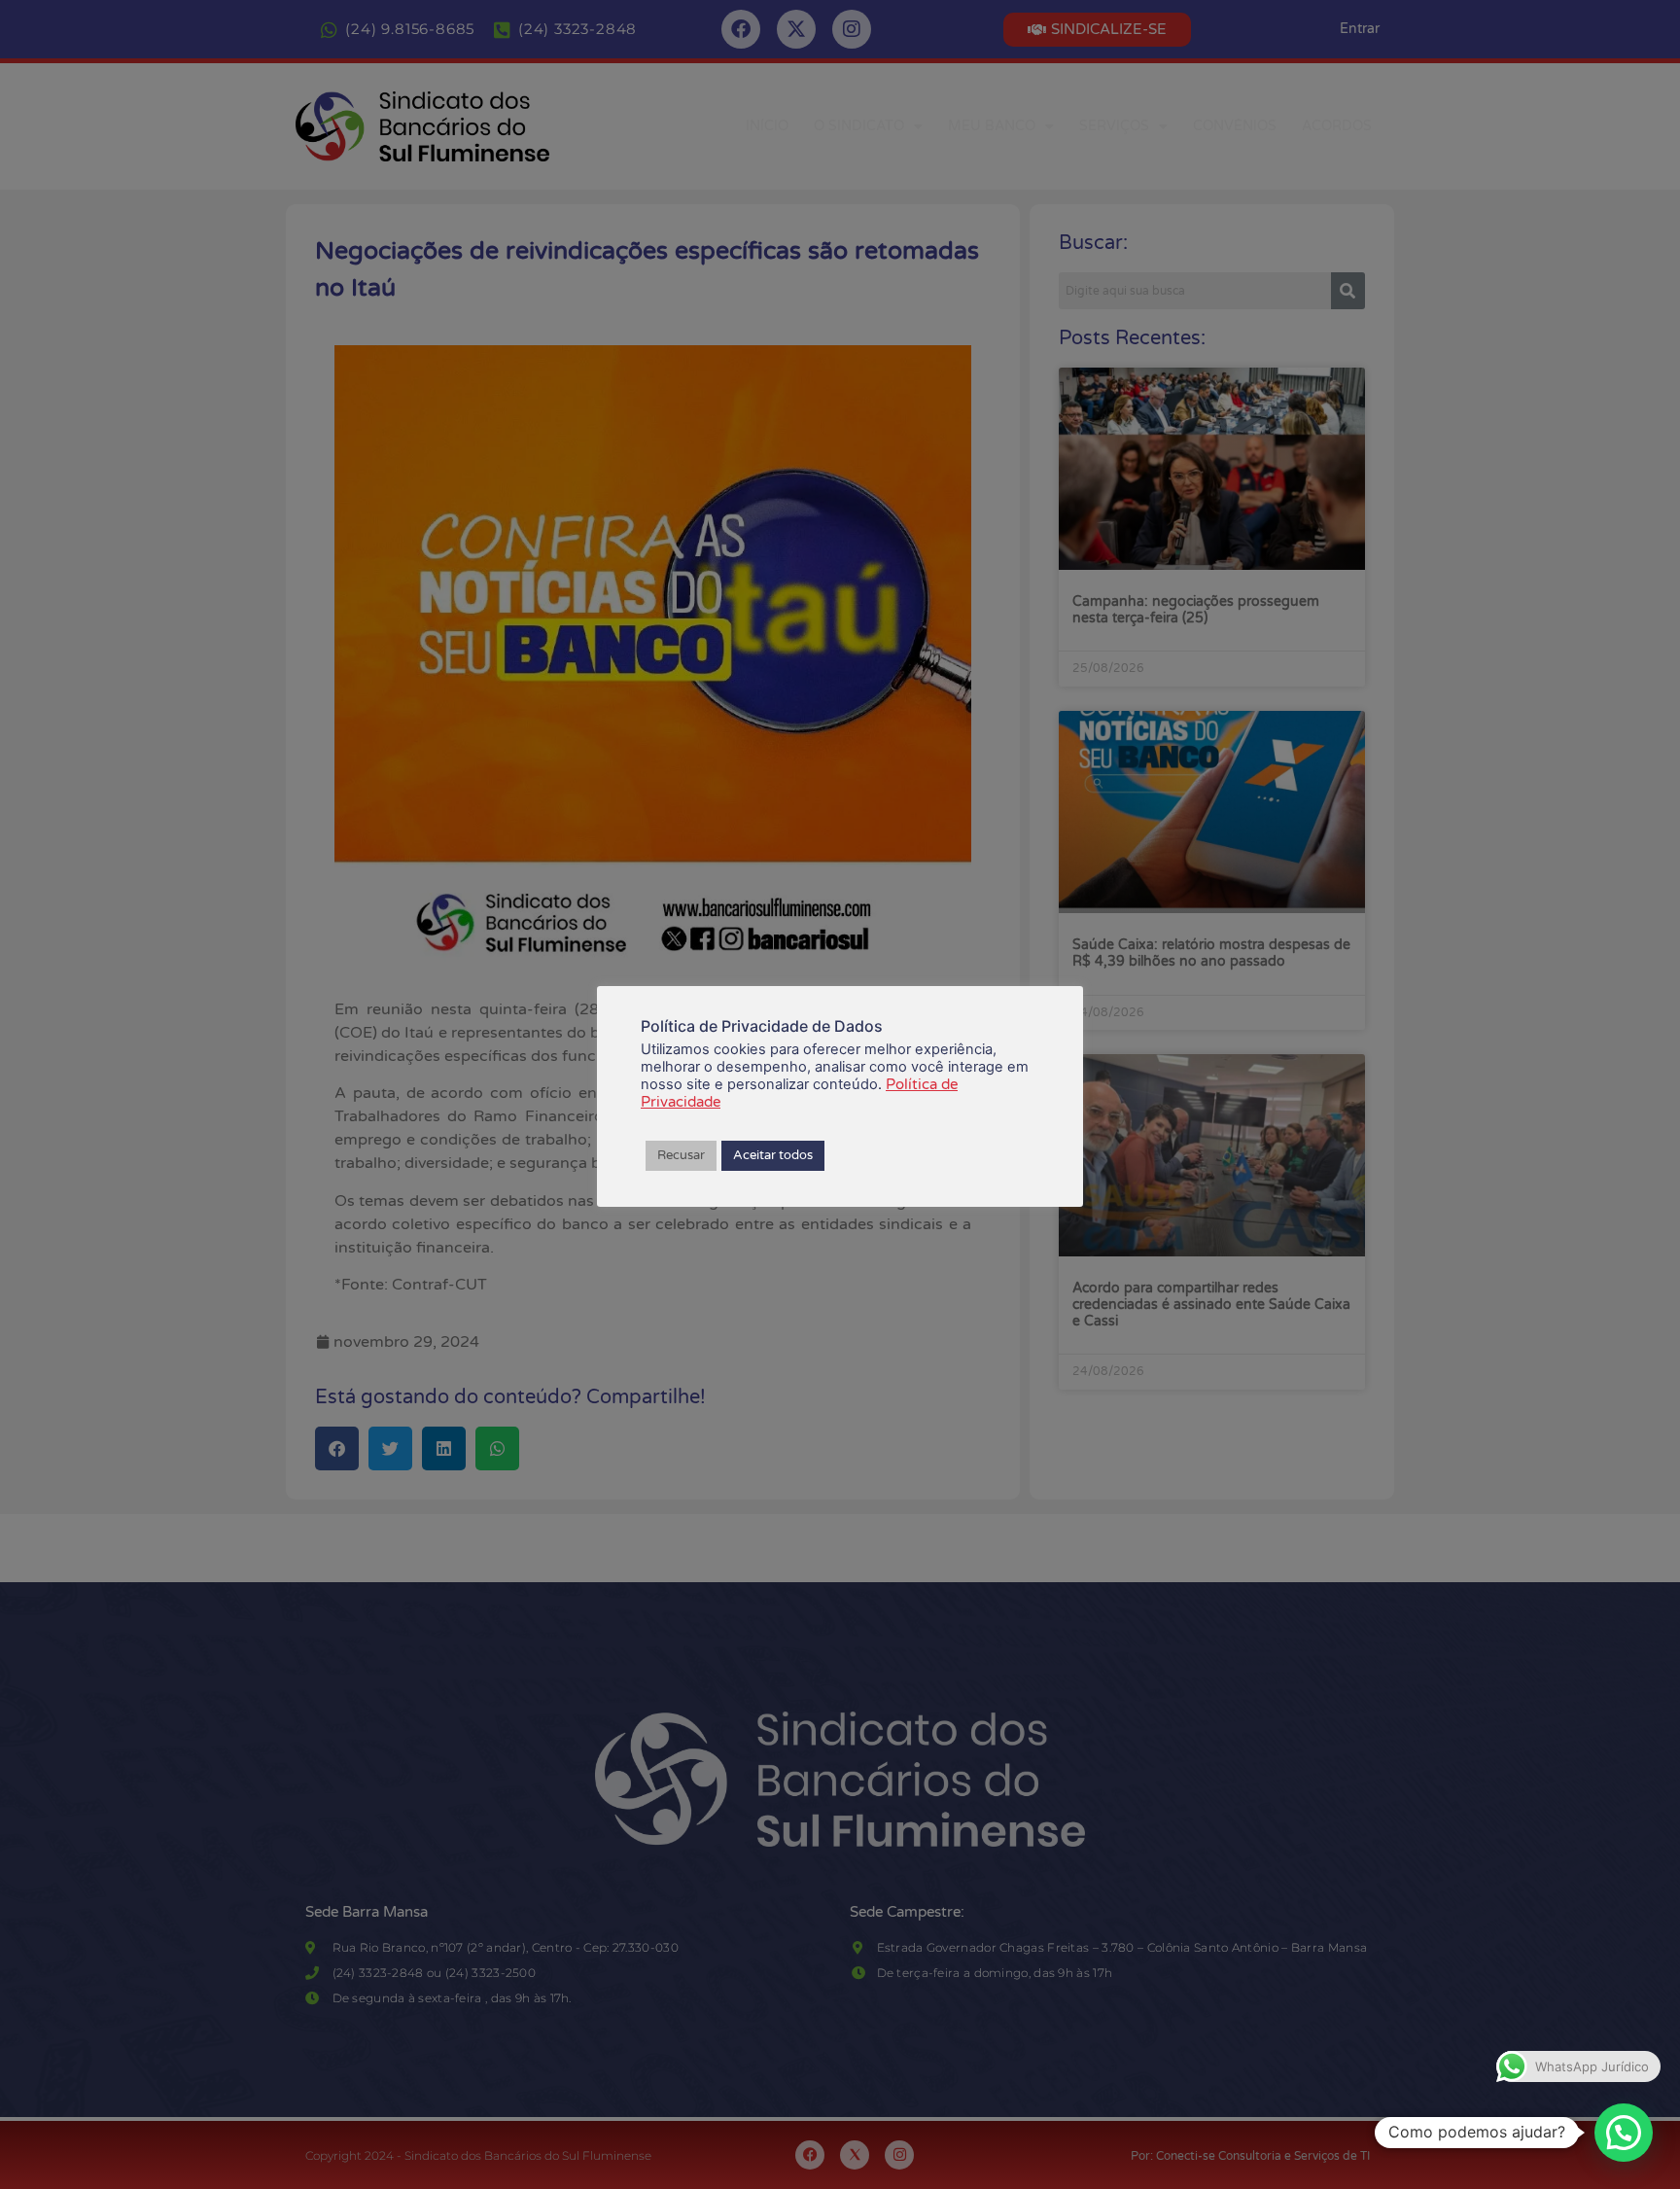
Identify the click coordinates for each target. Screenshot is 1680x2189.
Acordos (1337, 126)
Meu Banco (992, 126)
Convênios (1235, 126)
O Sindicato (859, 126)
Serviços (1114, 126)
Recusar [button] (681, 1155)
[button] (1624, 2133)
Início (767, 126)
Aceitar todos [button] (773, 1155)
